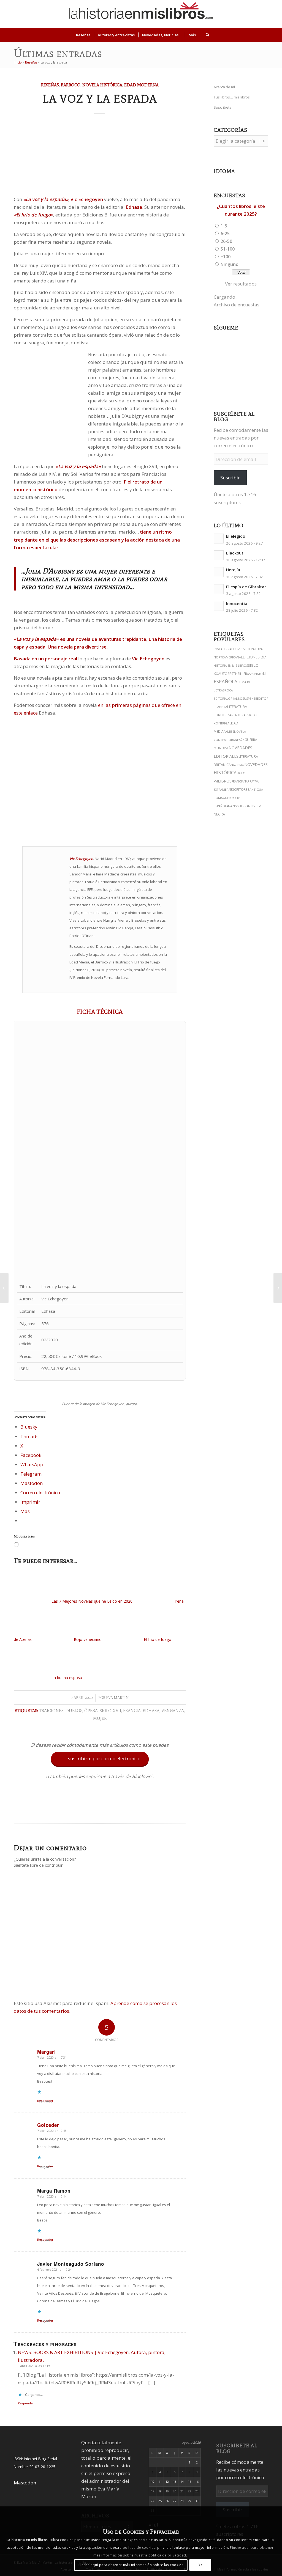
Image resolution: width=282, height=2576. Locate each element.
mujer (100, 1718)
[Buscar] (206, 35)
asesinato (255, 674)
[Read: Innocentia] (219, 606)
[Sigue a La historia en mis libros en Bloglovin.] (100, 1810)
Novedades (256, 764)
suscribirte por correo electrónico (100, 1759)
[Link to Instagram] (223, 14)
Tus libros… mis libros (232, 97)
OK (200, 2565)
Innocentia (237, 604)
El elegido (236, 536)
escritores (240, 789)
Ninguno (230, 264)
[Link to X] (231, 14)
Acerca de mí (224, 87)
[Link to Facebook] (256, 14)
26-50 (226, 241)
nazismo (238, 765)
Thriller (240, 674)
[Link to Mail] (264, 14)
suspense (250, 698)
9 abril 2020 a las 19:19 (34, 2366)
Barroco (71, 85)
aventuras (238, 715)
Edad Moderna (141, 85)
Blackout (235, 553)
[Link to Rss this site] (272, 14)
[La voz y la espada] (100, 156)
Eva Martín (117, 1698)
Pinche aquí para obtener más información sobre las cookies (131, 2565)
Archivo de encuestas (237, 305)
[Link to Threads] (239, 14)
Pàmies (229, 732)
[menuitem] (83, 35)
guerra (242, 806)
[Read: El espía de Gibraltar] (219, 589)
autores (226, 674)
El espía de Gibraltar (246, 587)
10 (153, 2482)
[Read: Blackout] (219, 555)
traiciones (51, 1711)
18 (160, 2491)
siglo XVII (110, 1711)
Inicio (18, 62)
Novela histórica (102, 85)
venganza (173, 1711)
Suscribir (230, 478)
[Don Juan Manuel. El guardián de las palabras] (278, 1288)
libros (225, 781)
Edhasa (151, 1711)
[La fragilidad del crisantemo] (4, 1288)
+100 (226, 257)
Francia (132, 1711)
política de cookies (139, 2548)
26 (167, 2501)
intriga (224, 723)
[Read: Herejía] (219, 572)
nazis (232, 806)
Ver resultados (241, 284)
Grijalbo (235, 698)
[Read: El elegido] (219, 539)
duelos (74, 1711)
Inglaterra (223, 649)
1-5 (224, 226)
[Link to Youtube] (248, 14)
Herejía (233, 570)
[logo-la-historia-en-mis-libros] (141, 14)
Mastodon (25, 2483)
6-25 (225, 234)
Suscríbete (223, 107)
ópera (91, 1711)
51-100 (228, 249)
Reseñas (31, 62)
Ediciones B (252, 657)
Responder (26, 2403)
